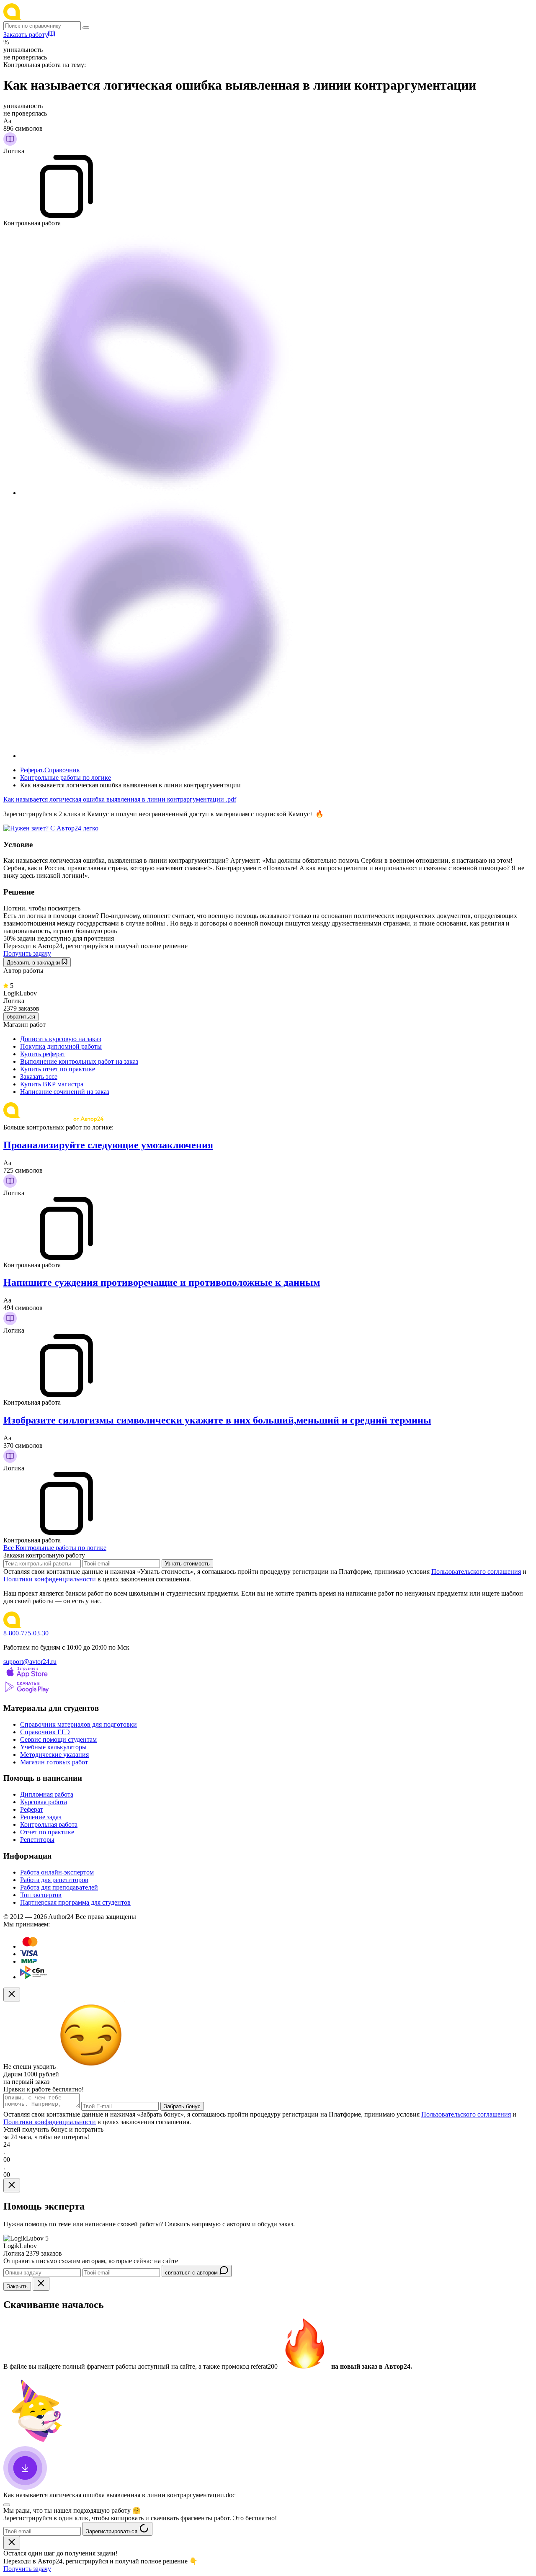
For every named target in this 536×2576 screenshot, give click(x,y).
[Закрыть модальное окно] (12, 1995)
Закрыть (17, 2286)
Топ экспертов (41, 1895)
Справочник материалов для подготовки (79, 1724)
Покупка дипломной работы (61, 1046)
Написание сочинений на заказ (65, 1092)
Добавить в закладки (34, 963)
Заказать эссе (39, 1077)
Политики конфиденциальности (50, 1579)
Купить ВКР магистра (52, 1084)
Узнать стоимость (187, 1564)
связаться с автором (192, 2273)
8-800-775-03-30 (26, 1633)
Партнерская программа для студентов (75, 1902)
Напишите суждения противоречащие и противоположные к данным (162, 1282)
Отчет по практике (47, 1832)
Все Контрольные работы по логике (55, 1548)
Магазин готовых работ (54, 1762)
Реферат (32, 1809)
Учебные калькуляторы (53, 1747)
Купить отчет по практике (58, 1069)
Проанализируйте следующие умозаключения (108, 1145)
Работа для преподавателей (59, 1887)
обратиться (21, 1017)
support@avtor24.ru (30, 1662)
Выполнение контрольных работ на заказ (79, 1061)
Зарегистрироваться (112, 2531)
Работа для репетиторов (54, 1880)
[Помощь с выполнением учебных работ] (51, 828)
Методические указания (54, 1755)
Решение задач (41, 1817)
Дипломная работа (47, 1794)
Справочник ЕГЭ (45, 1732)
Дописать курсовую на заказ (61, 1039)
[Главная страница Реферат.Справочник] (58, 17)
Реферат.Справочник (50, 770)
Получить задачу (27, 953)
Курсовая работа (44, 1802)
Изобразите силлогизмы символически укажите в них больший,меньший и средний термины (217, 1420)
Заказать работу (26, 35)
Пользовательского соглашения (476, 1572)
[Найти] (86, 28)
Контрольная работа (49, 1824)
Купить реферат (43, 1054)
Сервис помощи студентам (58, 1739)
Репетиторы (37, 1840)
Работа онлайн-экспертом (57, 1872)
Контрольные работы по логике (66, 777)
